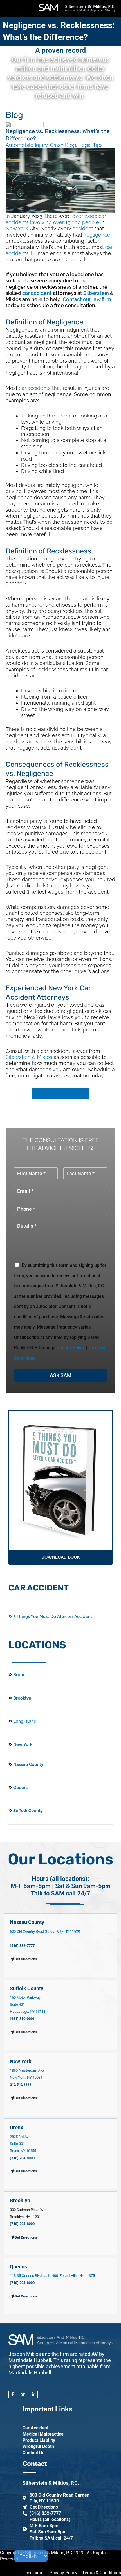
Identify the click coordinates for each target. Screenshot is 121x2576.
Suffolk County (27, 1811)
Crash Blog (63, 145)
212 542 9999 (21, 2085)
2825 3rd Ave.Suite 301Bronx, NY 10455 (23, 2144)
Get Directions (26, 2032)
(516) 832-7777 (22, 1946)
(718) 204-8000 (22, 2158)
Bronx (19, 1675)
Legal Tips (91, 145)
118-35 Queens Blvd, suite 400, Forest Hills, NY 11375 (52, 2276)
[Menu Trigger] (107, 26)
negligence (97, 235)
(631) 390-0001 (22, 2019)
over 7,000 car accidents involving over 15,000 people (56, 219)
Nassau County (28, 1764)
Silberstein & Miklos (29, 1057)
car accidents (35, 388)
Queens (20, 1788)
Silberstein (96, 293)
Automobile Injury (27, 145)
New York (17, 228)
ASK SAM (61, 1375)
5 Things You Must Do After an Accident (52, 1616)
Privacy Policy (71, 1348)
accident (83, 228)
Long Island (25, 1721)
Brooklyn (22, 1698)
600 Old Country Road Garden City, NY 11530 (45, 1931)
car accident (37, 293)
